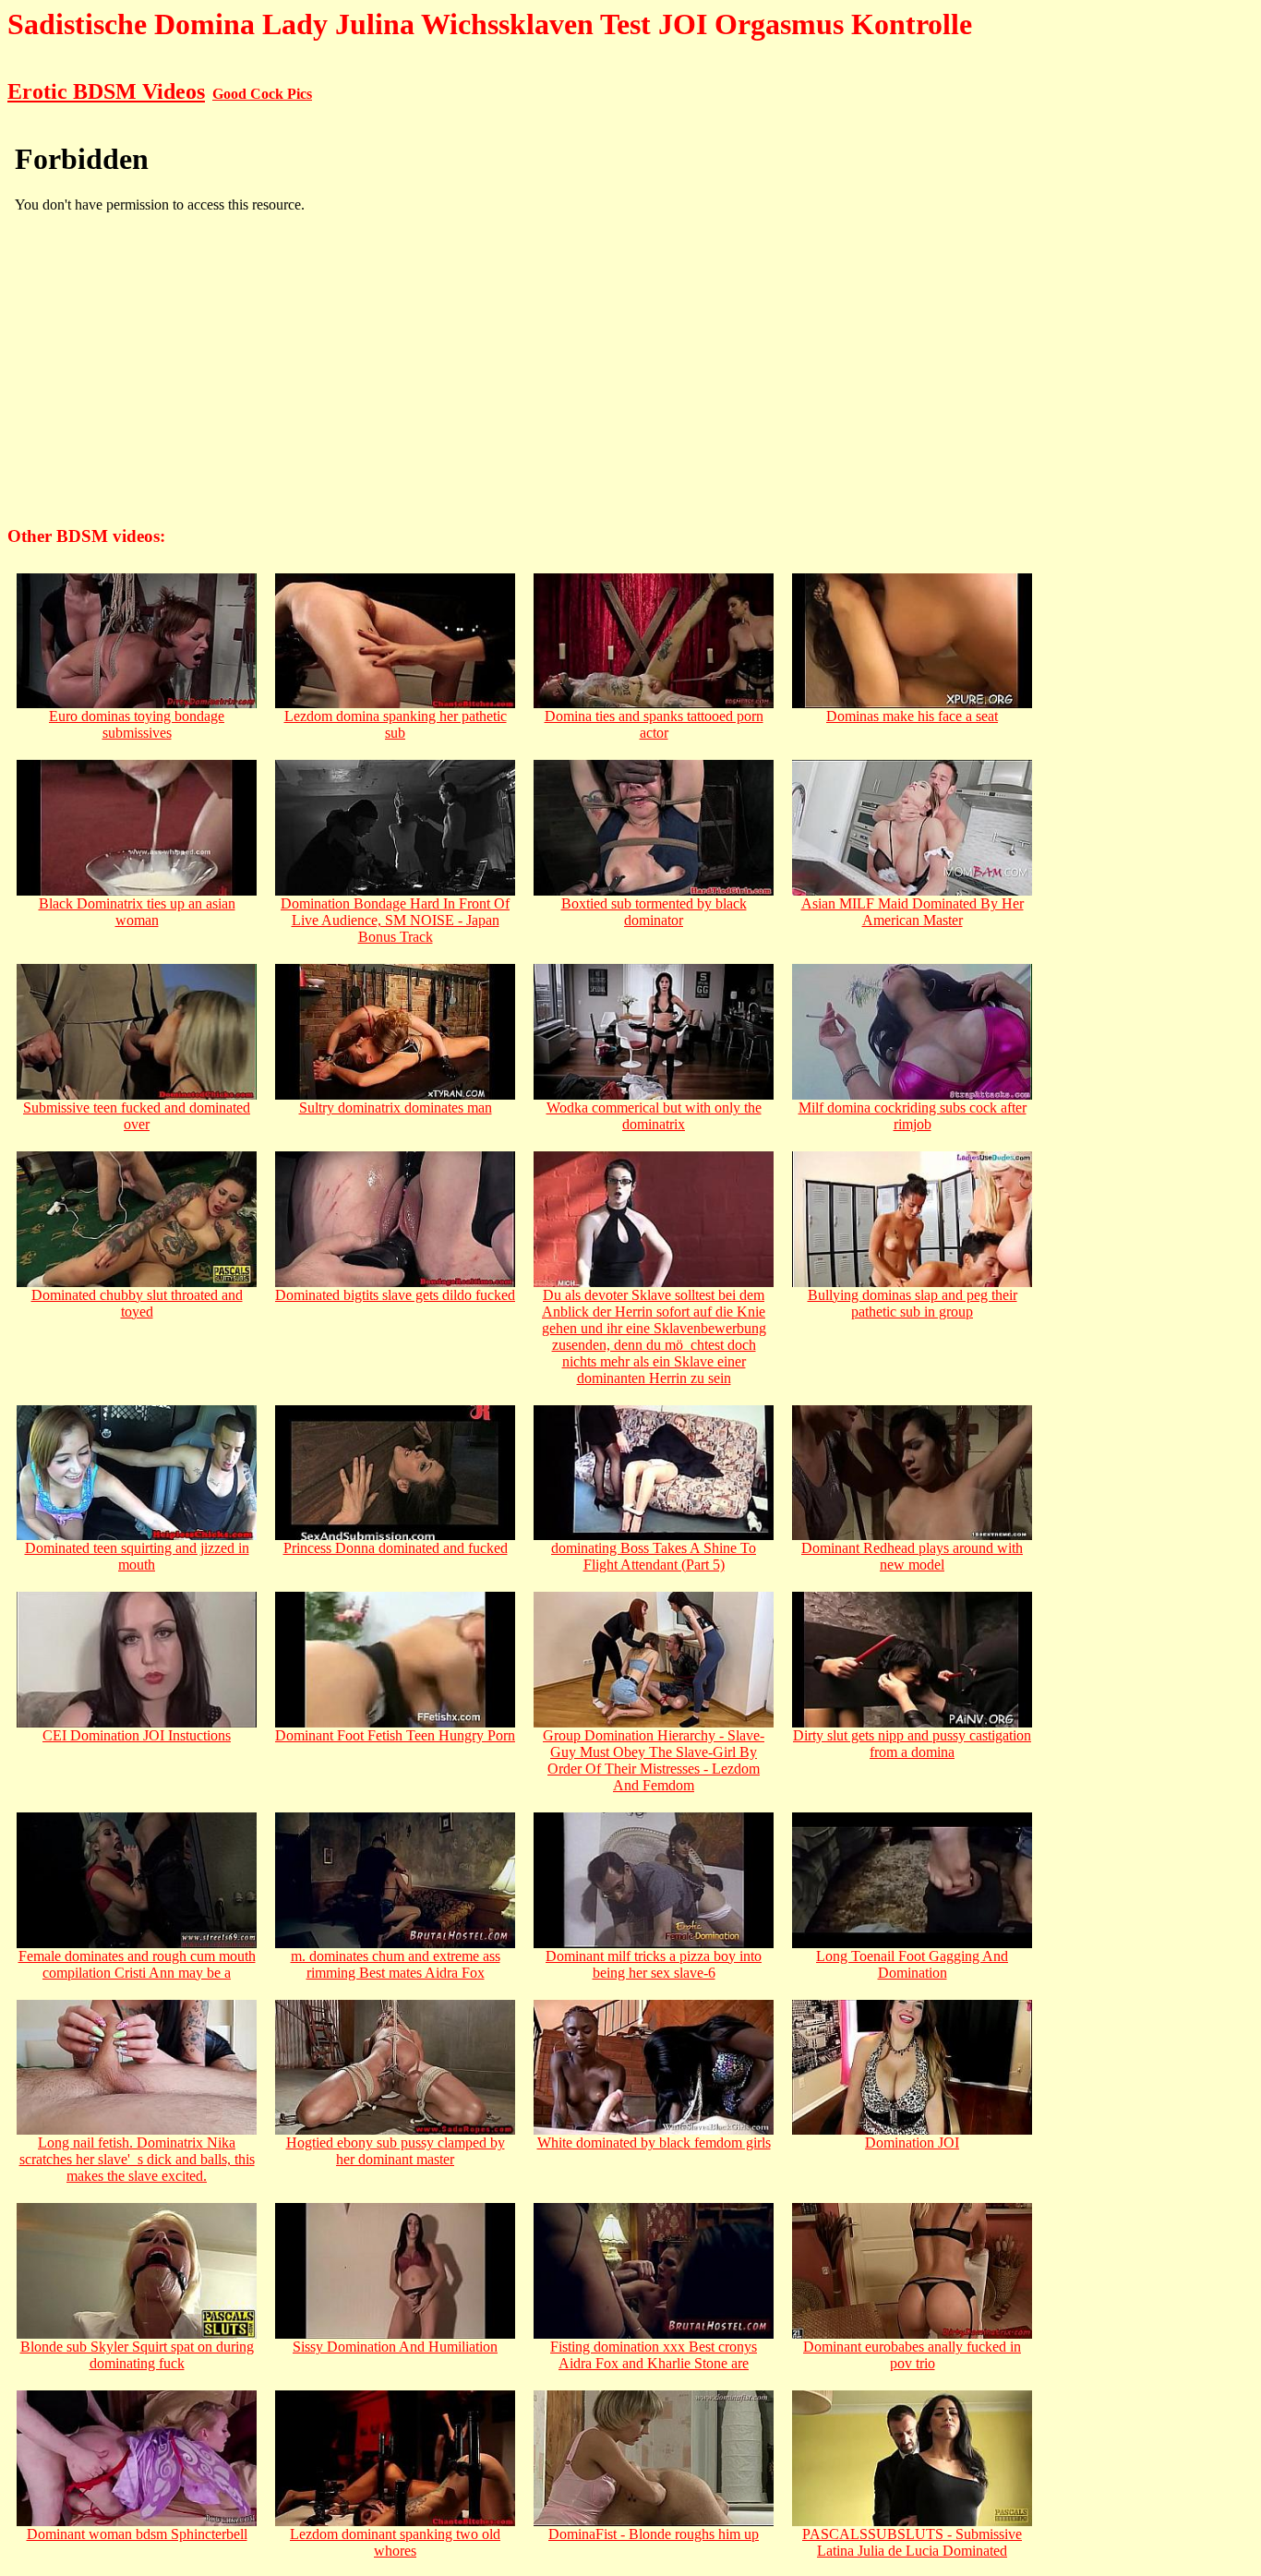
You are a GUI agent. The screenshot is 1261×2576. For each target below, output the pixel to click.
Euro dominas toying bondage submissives (137, 724)
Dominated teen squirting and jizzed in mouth (137, 1556)
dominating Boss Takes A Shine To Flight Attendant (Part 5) (654, 1556)
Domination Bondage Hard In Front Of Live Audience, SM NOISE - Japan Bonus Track (395, 920)
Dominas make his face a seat (912, 716)
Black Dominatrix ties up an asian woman (137, 912)
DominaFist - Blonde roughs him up (654, 2534)
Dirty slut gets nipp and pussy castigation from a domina (912, 1744)
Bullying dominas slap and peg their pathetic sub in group (913, 1303)
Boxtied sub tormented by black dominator (654, 912)
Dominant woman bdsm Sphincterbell (137, 2534)
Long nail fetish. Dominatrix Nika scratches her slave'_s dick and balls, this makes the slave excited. (137, 2159)
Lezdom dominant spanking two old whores (395, 2542)
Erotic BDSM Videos (106, 91)
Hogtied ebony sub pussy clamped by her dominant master (396, 2151)
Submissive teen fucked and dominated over (137, 1116)
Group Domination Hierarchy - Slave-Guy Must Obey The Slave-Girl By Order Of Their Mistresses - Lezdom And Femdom (654, 1760)
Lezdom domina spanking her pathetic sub (396, 724)
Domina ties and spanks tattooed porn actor (654, 724)
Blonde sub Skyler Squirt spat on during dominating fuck (137, 2355)
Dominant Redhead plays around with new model (912, 1556)
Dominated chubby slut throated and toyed (137, 1303)
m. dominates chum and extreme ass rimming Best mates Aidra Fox (396, 1964)
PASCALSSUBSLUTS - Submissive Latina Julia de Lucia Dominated (912, 2542)
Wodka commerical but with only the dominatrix (654, 1116)
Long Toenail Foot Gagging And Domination (912, 1964)
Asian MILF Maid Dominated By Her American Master (913, 912)
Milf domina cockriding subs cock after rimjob (913, 1116)
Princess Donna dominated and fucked (396, 1548)
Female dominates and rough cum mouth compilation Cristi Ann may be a (137, 1964)
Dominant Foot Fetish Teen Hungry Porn (395, 1735)
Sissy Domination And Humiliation (395, 2347)
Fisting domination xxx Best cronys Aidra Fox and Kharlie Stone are (654, 2355)
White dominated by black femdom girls (654, 2143)
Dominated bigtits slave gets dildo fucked (395, 1295)
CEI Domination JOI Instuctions (137, 1735)
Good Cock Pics (262, 94)
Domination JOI (912, 2143)
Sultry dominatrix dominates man (396, 1107)
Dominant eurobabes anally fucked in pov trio (912, 2355)
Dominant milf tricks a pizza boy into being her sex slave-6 (654, 1964)
